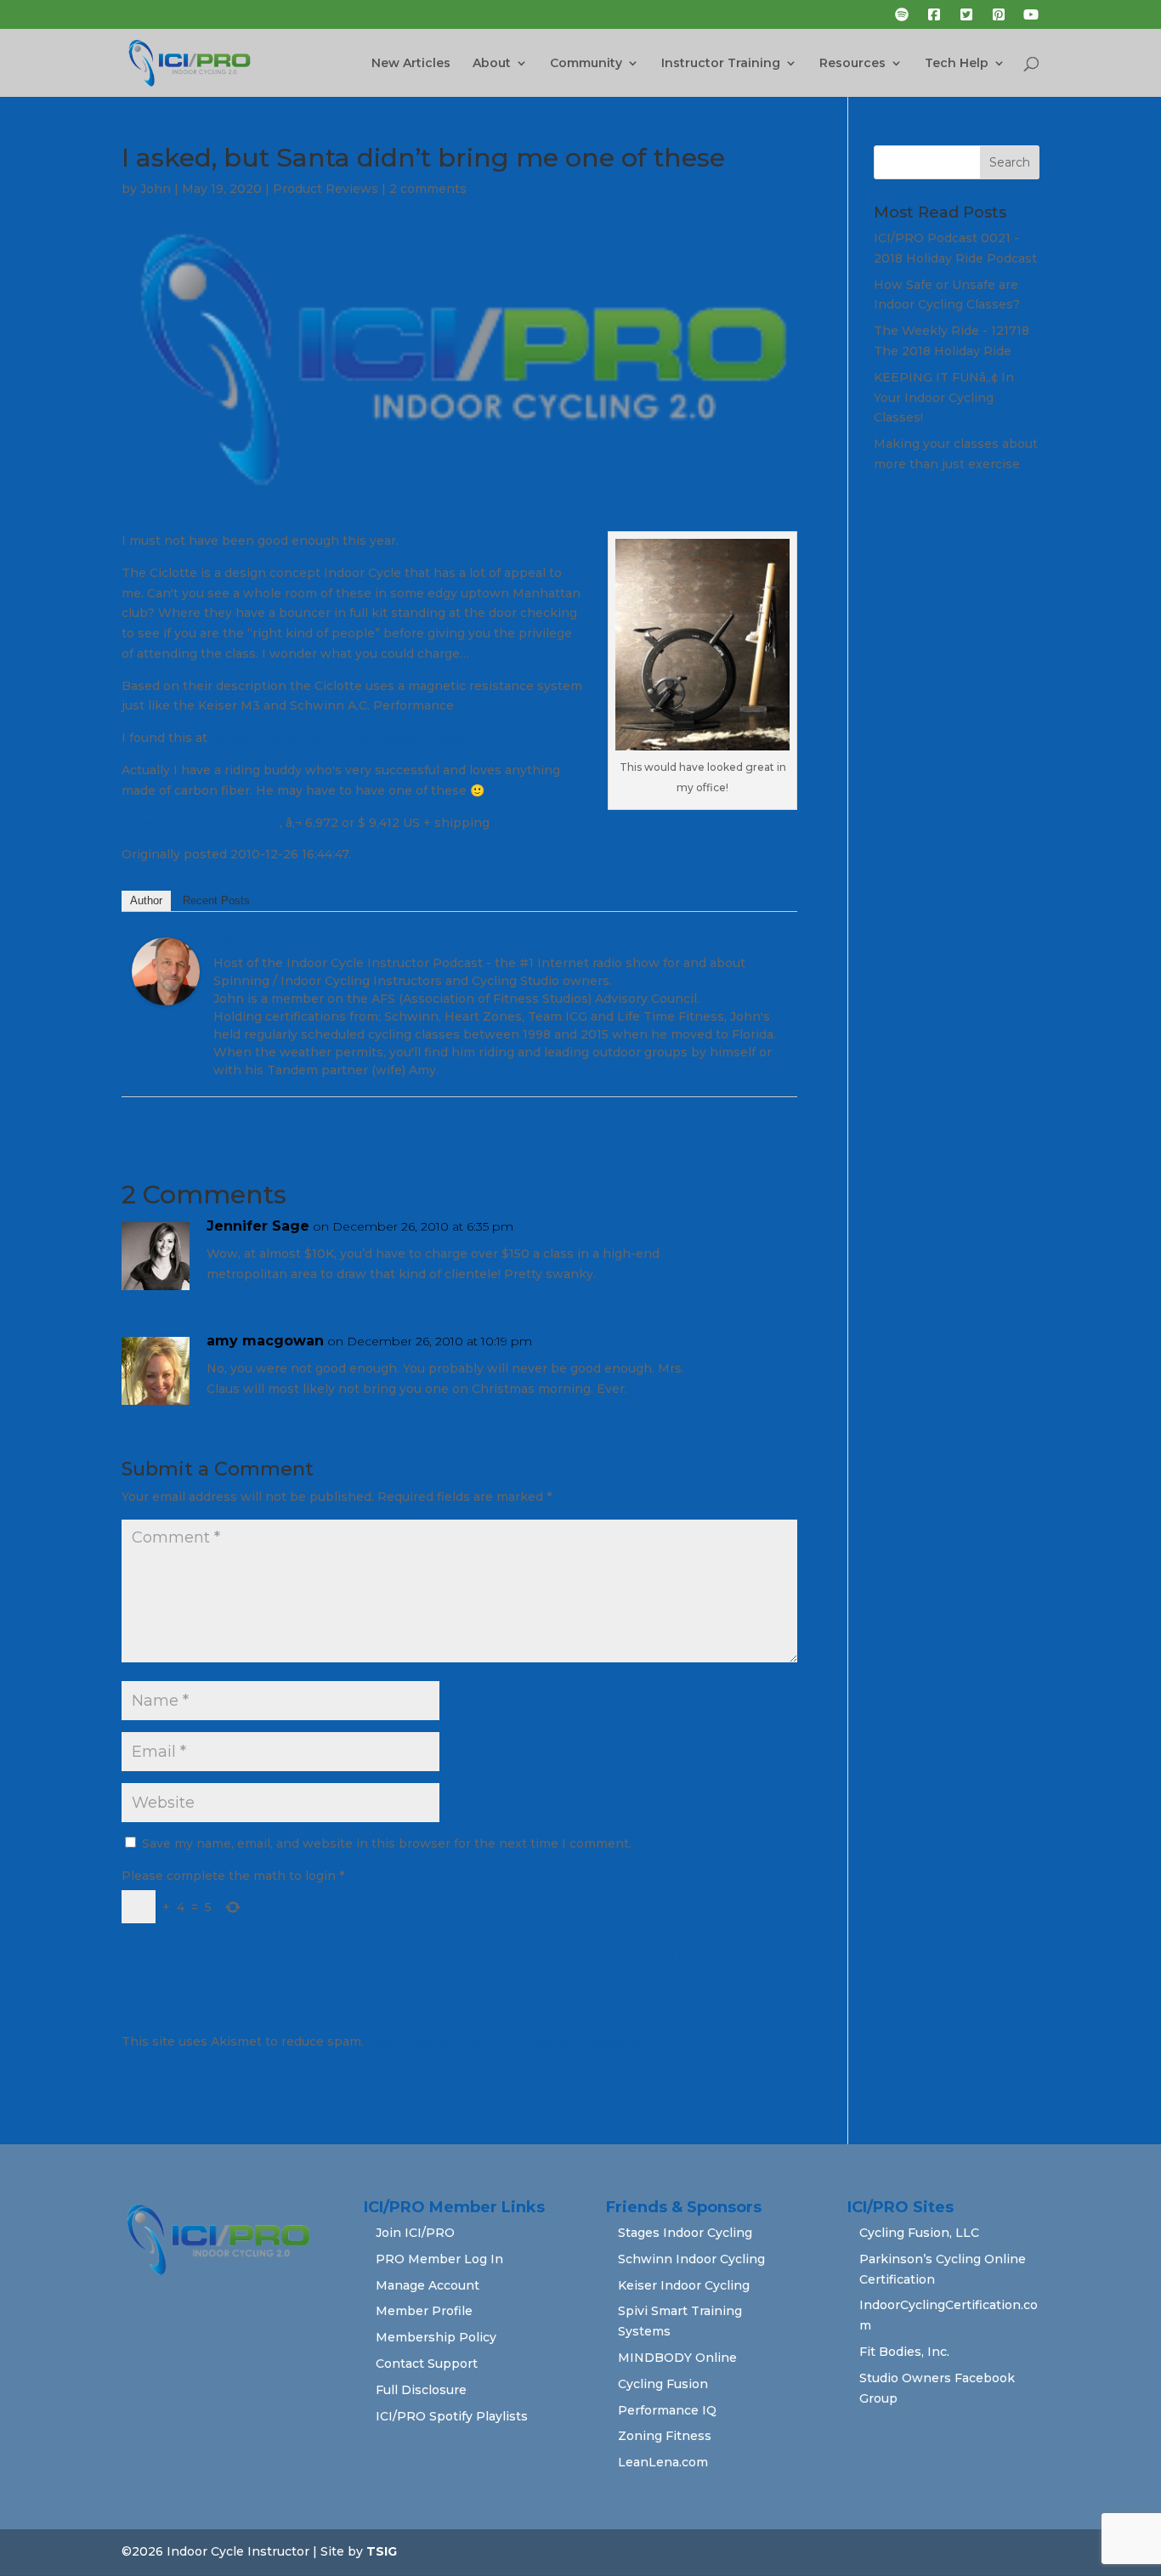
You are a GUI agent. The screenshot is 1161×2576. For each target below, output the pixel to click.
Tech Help (957, 64)
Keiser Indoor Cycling (684, 2285)
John (156, 189)
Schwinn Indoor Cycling (691, 2259)
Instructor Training (721, 64)
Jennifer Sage (258, 1226)
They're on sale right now (201, 823)
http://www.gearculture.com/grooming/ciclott (350, 738)
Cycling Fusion (663, 2384)
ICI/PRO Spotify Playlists (452, 2416)
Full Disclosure (421, 2390)
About (492, 64)
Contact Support (427, 2364)
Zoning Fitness (665, 2436)
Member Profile (424, 2311)
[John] (166, 994)
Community (586, 64)
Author (146, 900)
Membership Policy (436, 2337)
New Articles (411, 64)
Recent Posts (216, 900)
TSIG (382, 2551)
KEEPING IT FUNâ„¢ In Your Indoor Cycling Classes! (944, 398)
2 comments (428, 189)
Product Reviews (326, 189)
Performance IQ (667, 2410)
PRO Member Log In (439, 2259)
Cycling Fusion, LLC (919, 2233)
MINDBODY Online (677, 2358)
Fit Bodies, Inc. (904, 2352)
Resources (852, 64)
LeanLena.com (663, 2462)
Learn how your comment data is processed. (504, 2041)
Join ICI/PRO (415, 2233)
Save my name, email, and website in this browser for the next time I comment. (387, 1843)
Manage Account (428, 2285)
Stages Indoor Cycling (685, 2233)
